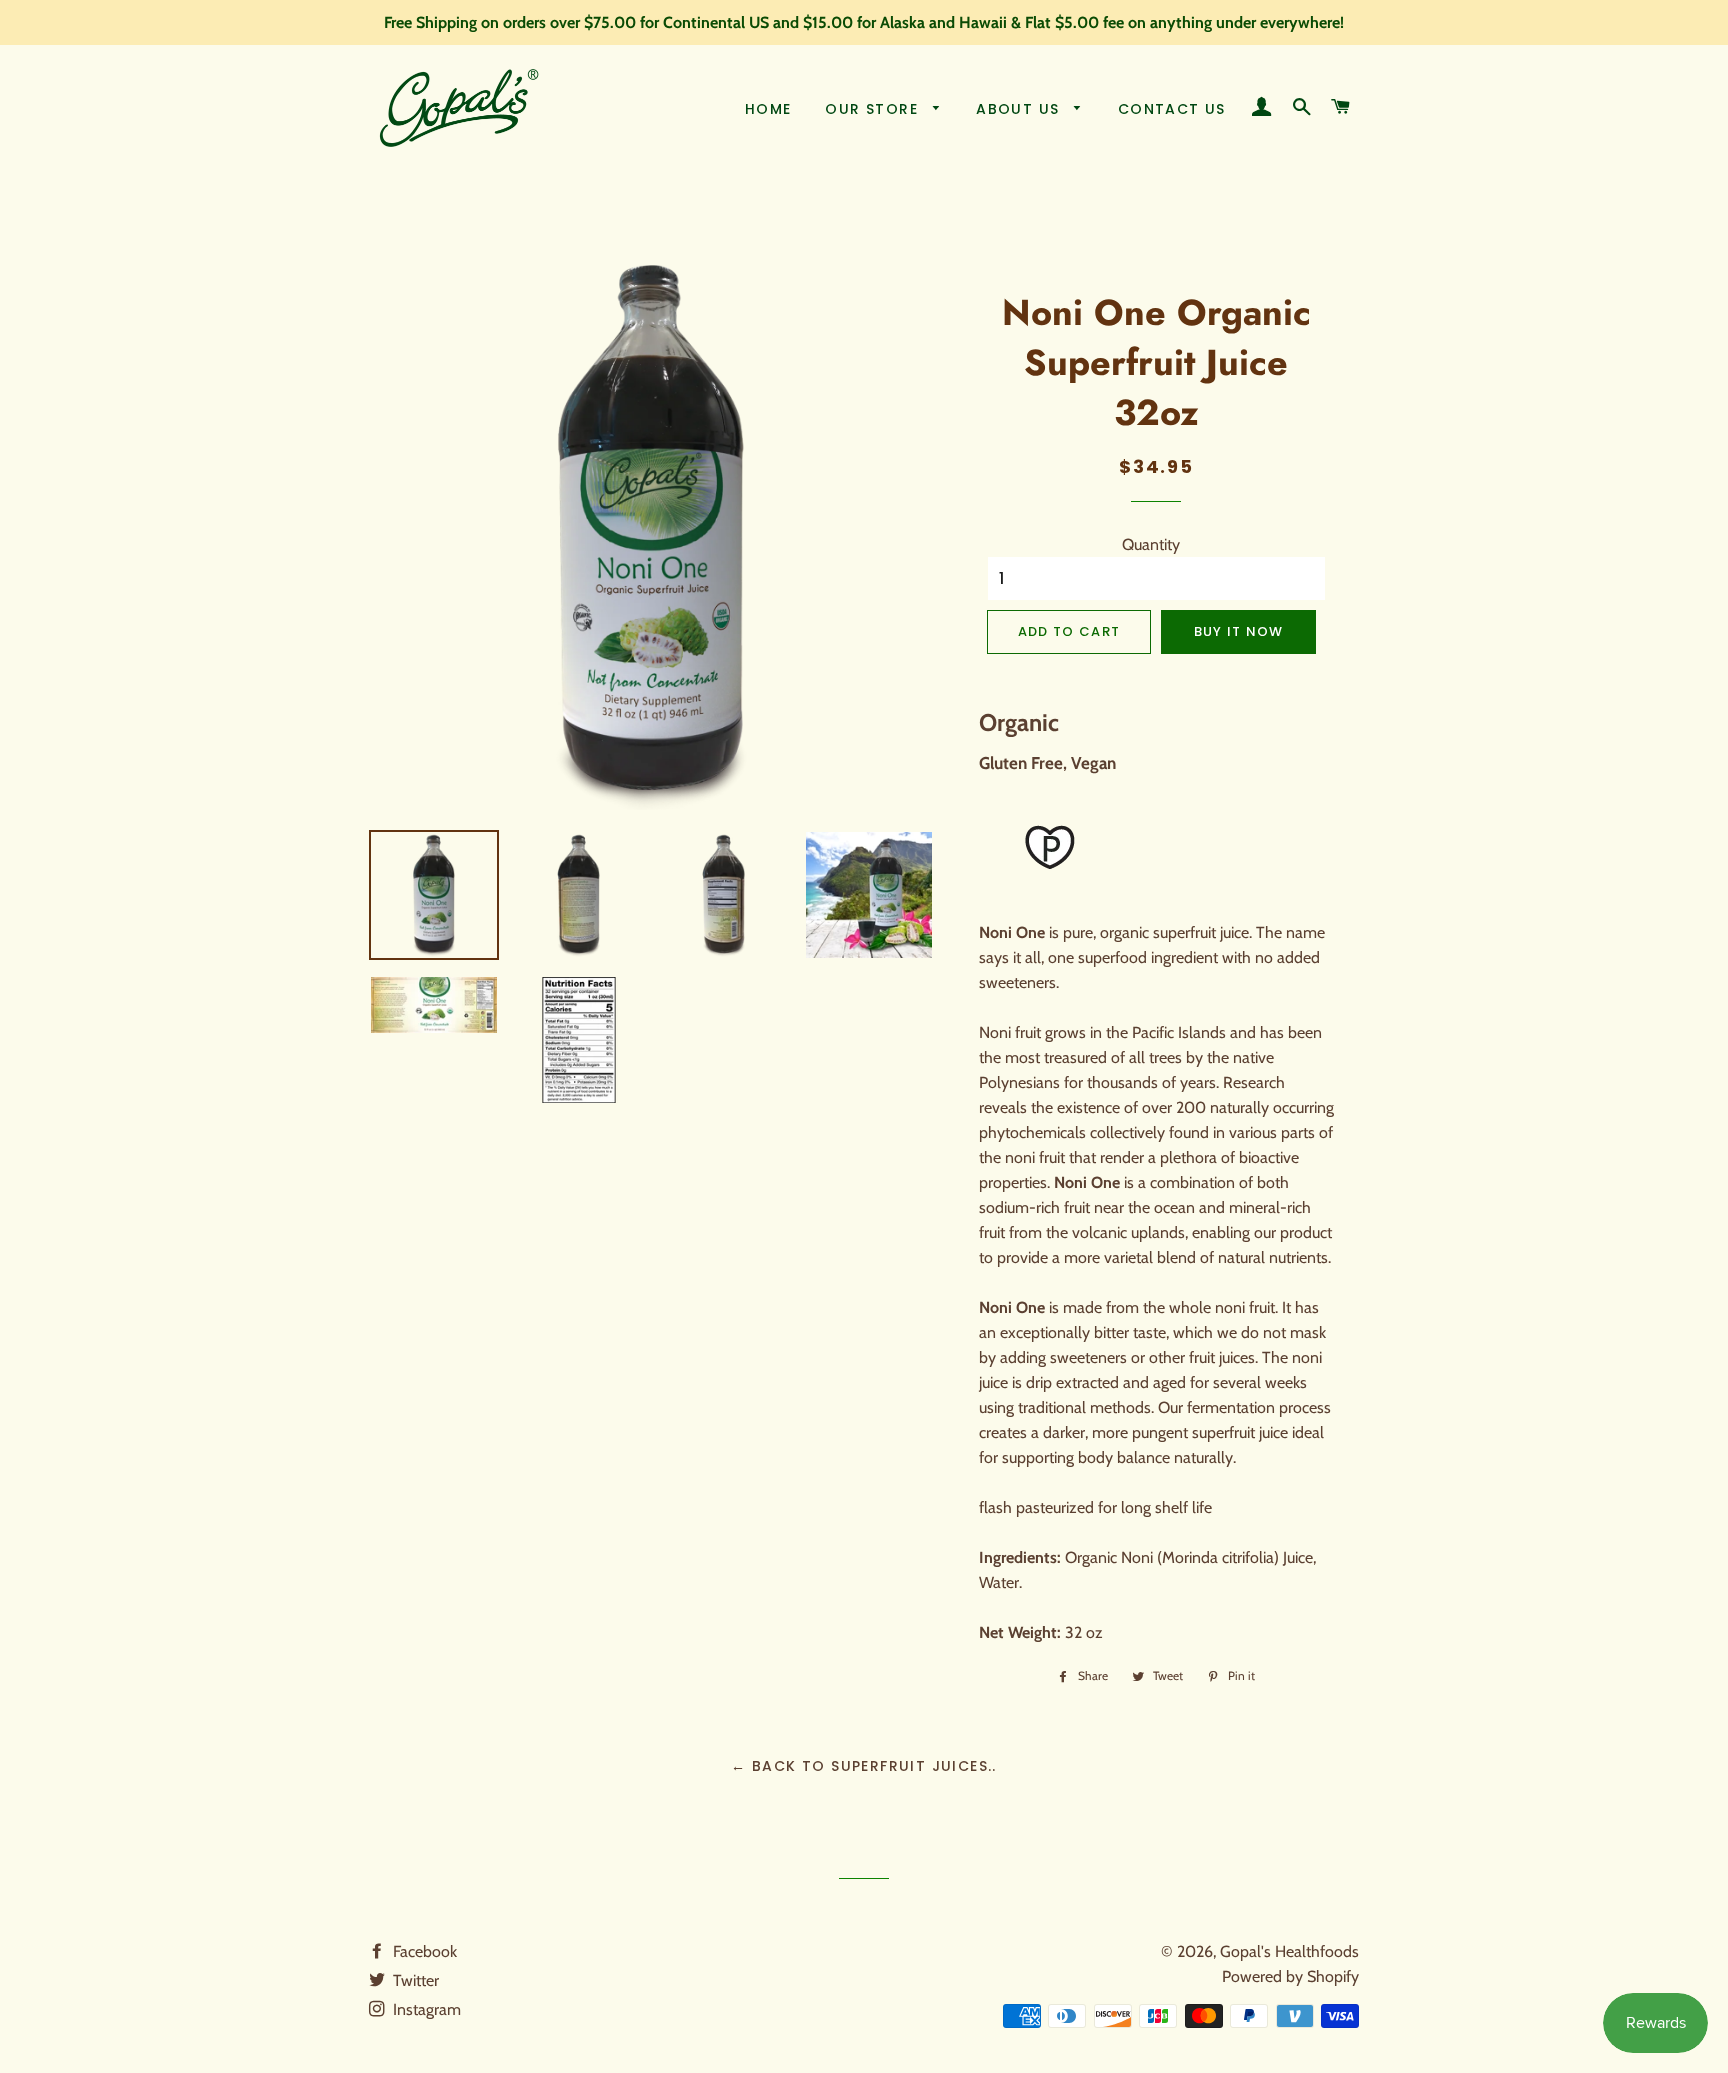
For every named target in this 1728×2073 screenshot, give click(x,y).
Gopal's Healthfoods (1289, 1951)
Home (768, 109)
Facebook (423, 1951)
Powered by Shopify (1290, 1976)
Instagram (425, 2009)
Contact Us (1172, 109)
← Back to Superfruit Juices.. (864, 1766)
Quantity (1151, 544)
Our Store (874, 109)
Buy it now (1239, 631)
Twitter (414, 1980)
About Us (1020, 109)
